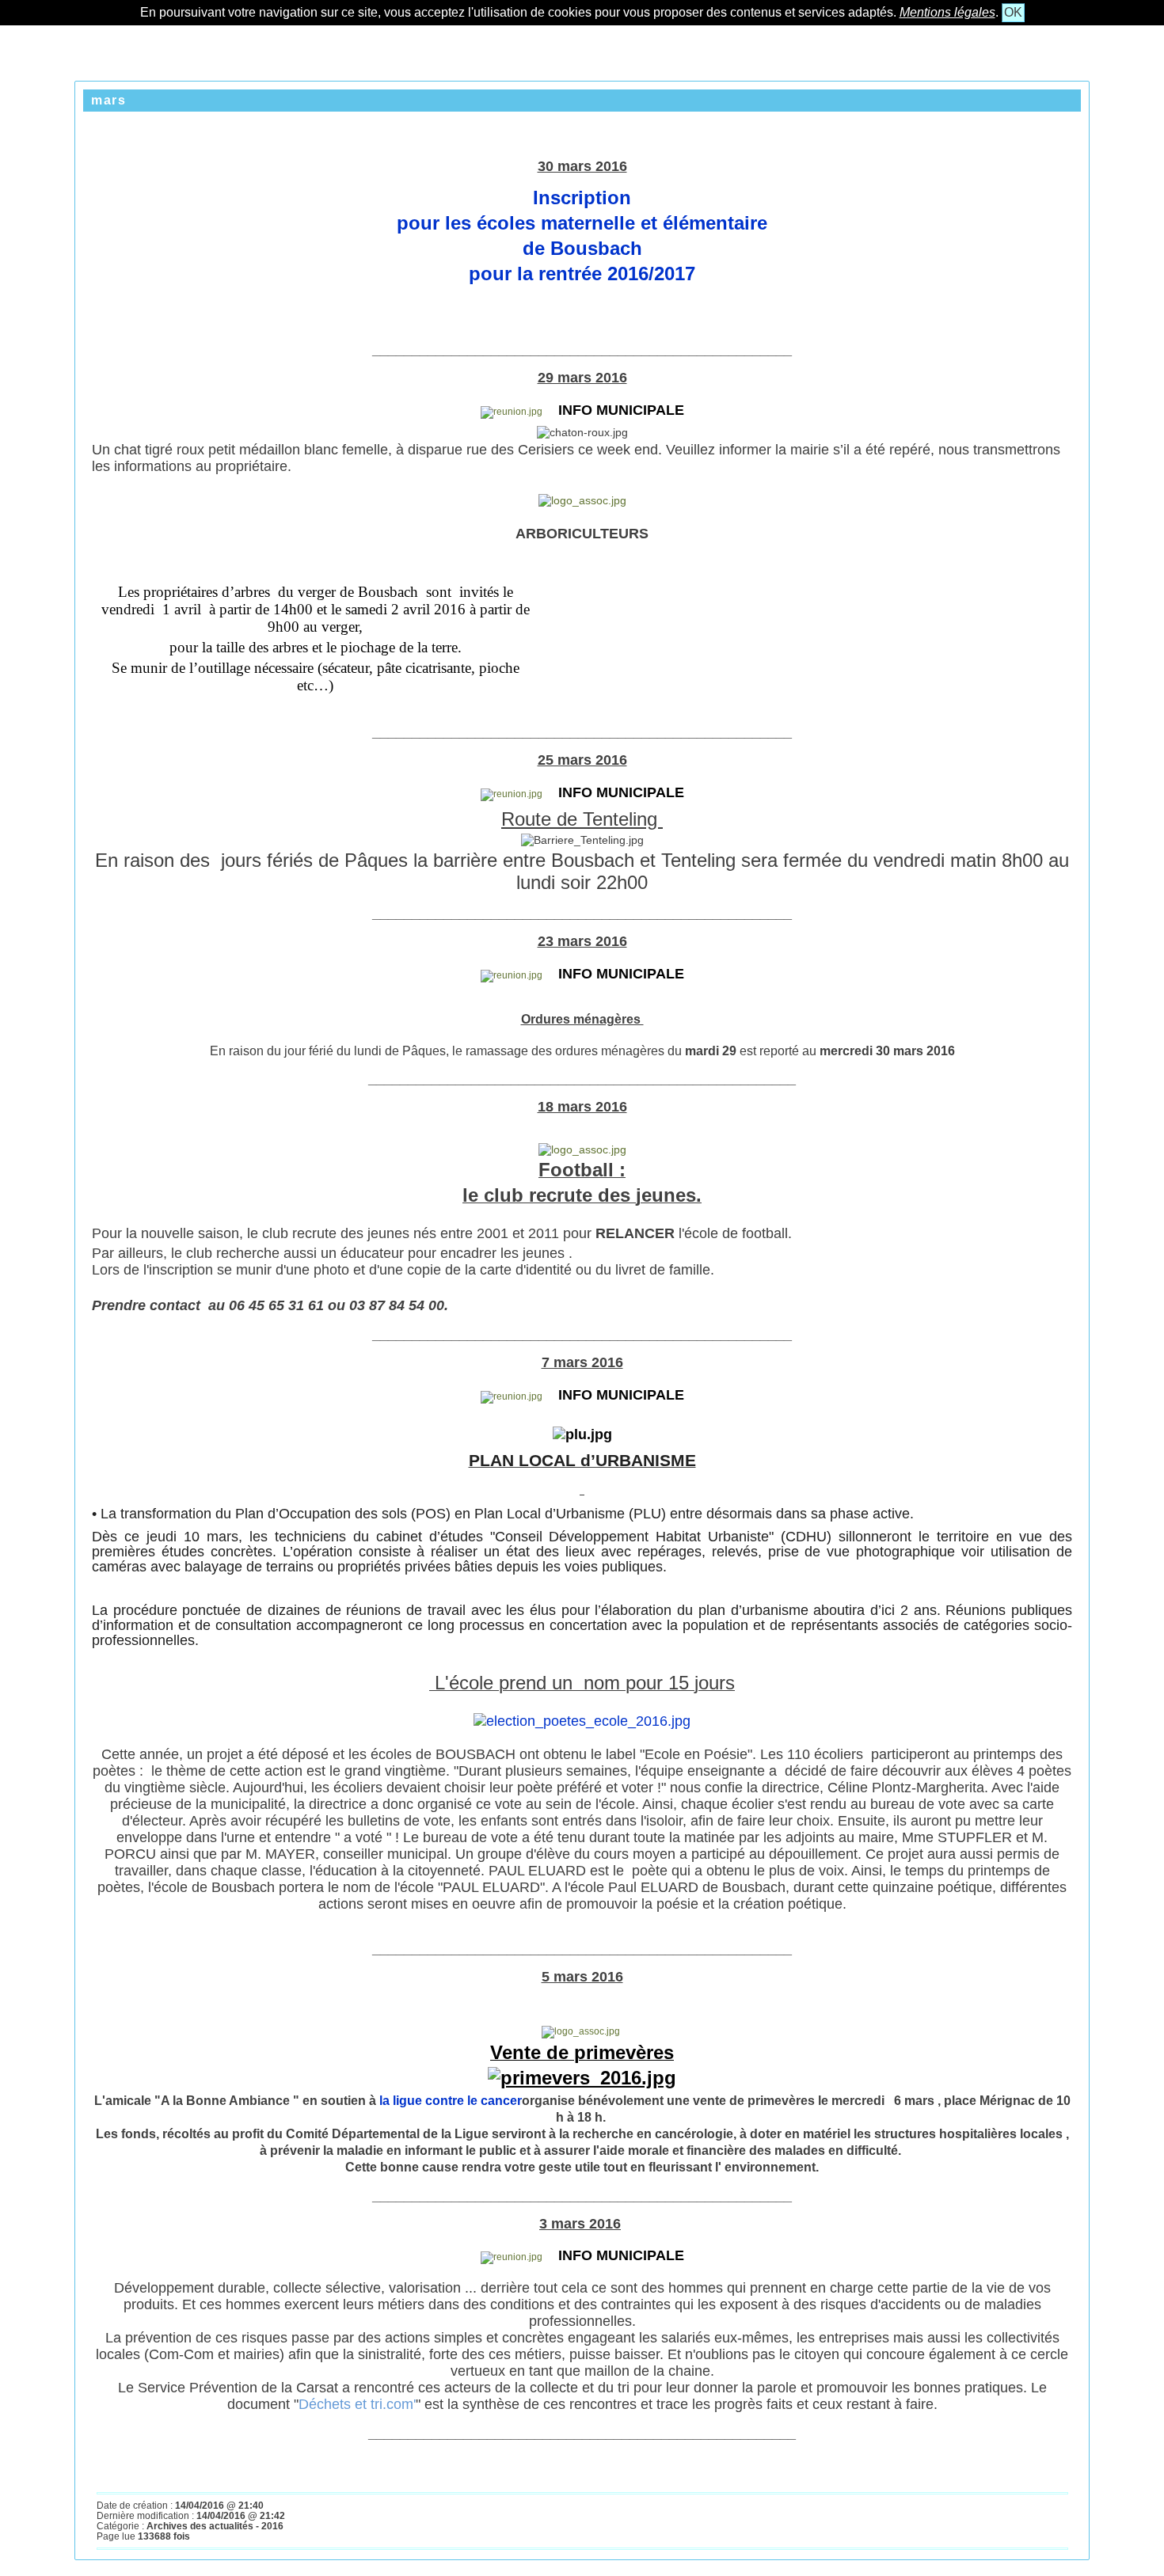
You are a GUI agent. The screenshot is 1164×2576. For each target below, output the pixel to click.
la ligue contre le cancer (451, 2101)
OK (1013, 12)
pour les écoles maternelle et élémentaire (582, 223)
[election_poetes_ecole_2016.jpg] (582, 1721)
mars (108, 100)
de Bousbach (582, 248)
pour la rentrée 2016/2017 (582, 274)
